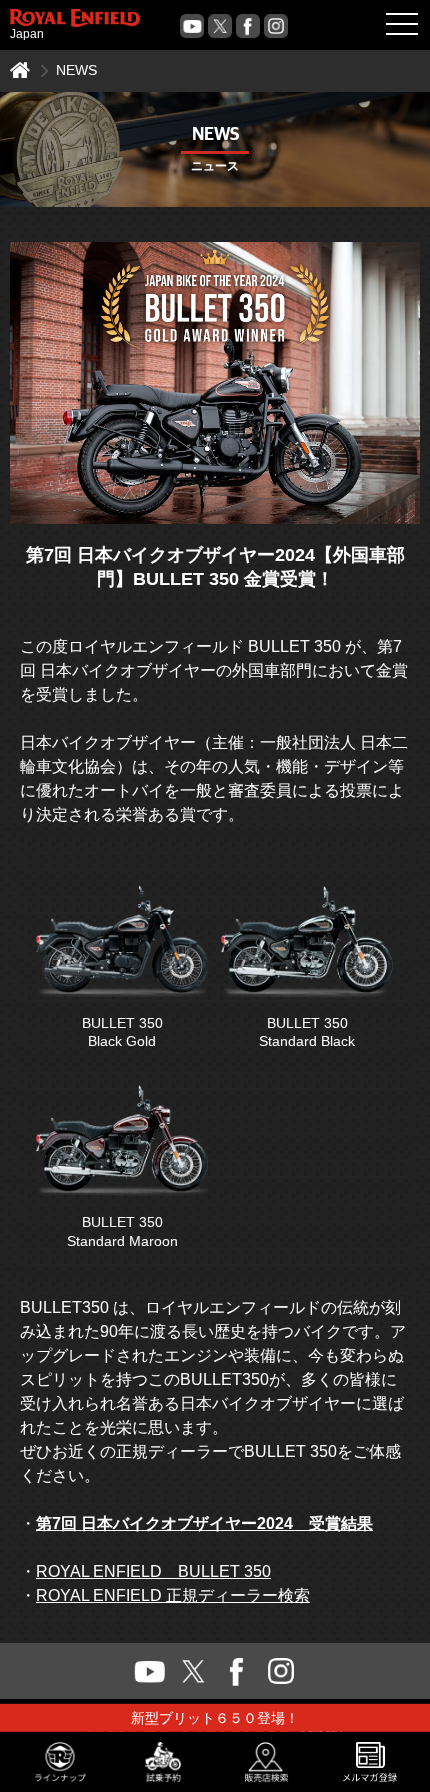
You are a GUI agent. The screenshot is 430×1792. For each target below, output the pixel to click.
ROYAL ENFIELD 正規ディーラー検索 (173, 1595)
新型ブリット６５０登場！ (215, 1718)
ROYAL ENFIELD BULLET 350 (153, 1571)
